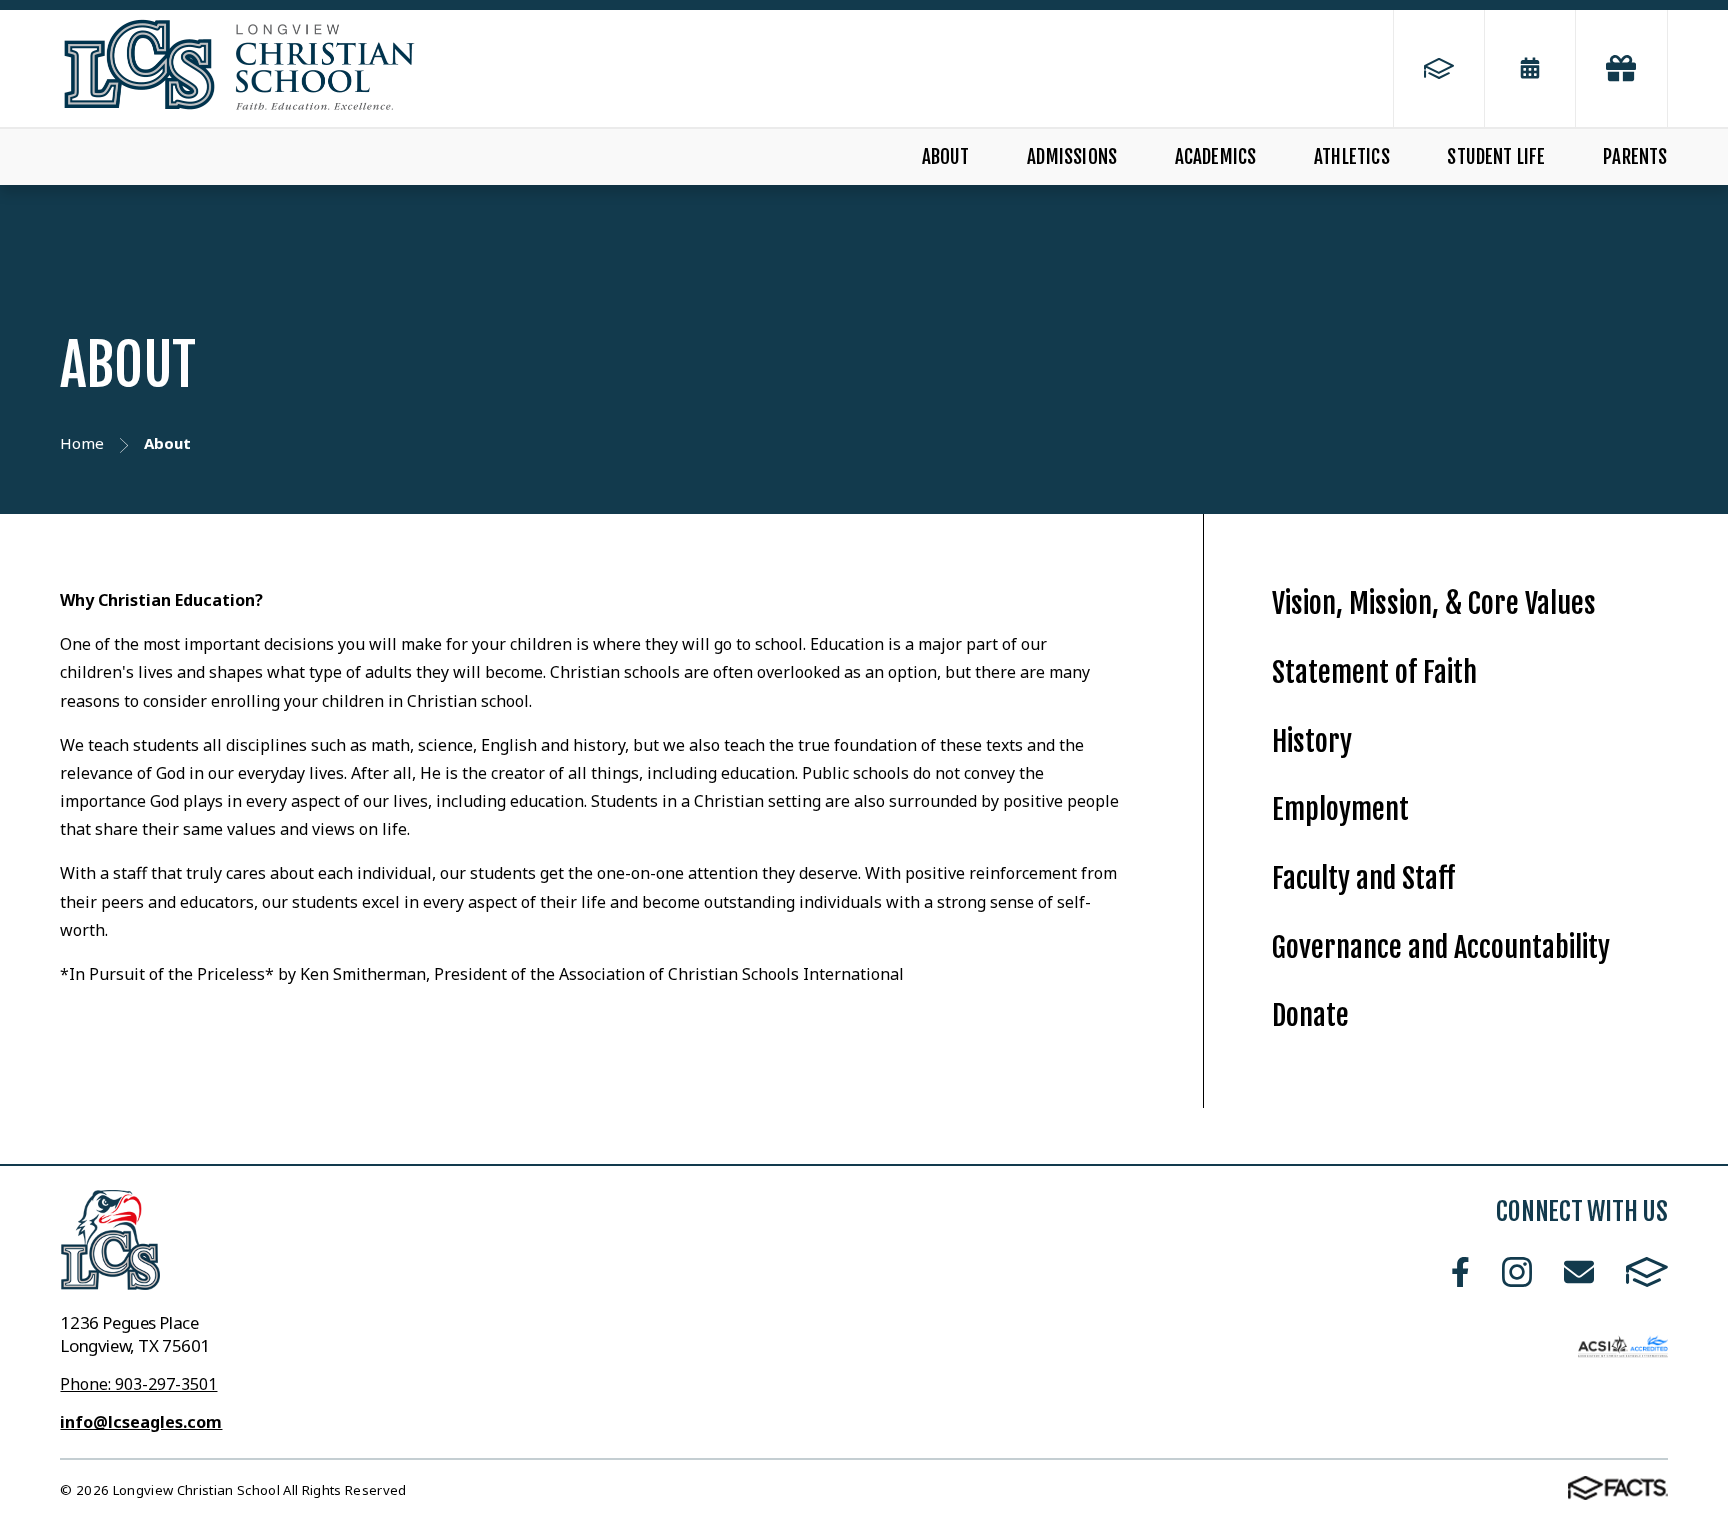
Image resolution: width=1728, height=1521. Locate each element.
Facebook (1460, 1272)
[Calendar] (1530, 68)
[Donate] (1621, 68)
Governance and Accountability (1441, 947)
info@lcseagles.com (141, 1422)
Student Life (1496, 157)
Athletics (1352, 157)
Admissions (1072, 157)
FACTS (1647, 1272)
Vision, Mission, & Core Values (1434, 603)
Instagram (1517, 1272)
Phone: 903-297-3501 (138, 1384)
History (1312, 741)
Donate (1310, 1015)
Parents (1635, 157)
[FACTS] (1439, 68)
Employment (1340, 809)
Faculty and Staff (1363, 878)
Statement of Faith (1374, 672)
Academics (1216, 157)
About (946, 157)
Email (1579, 1272)
